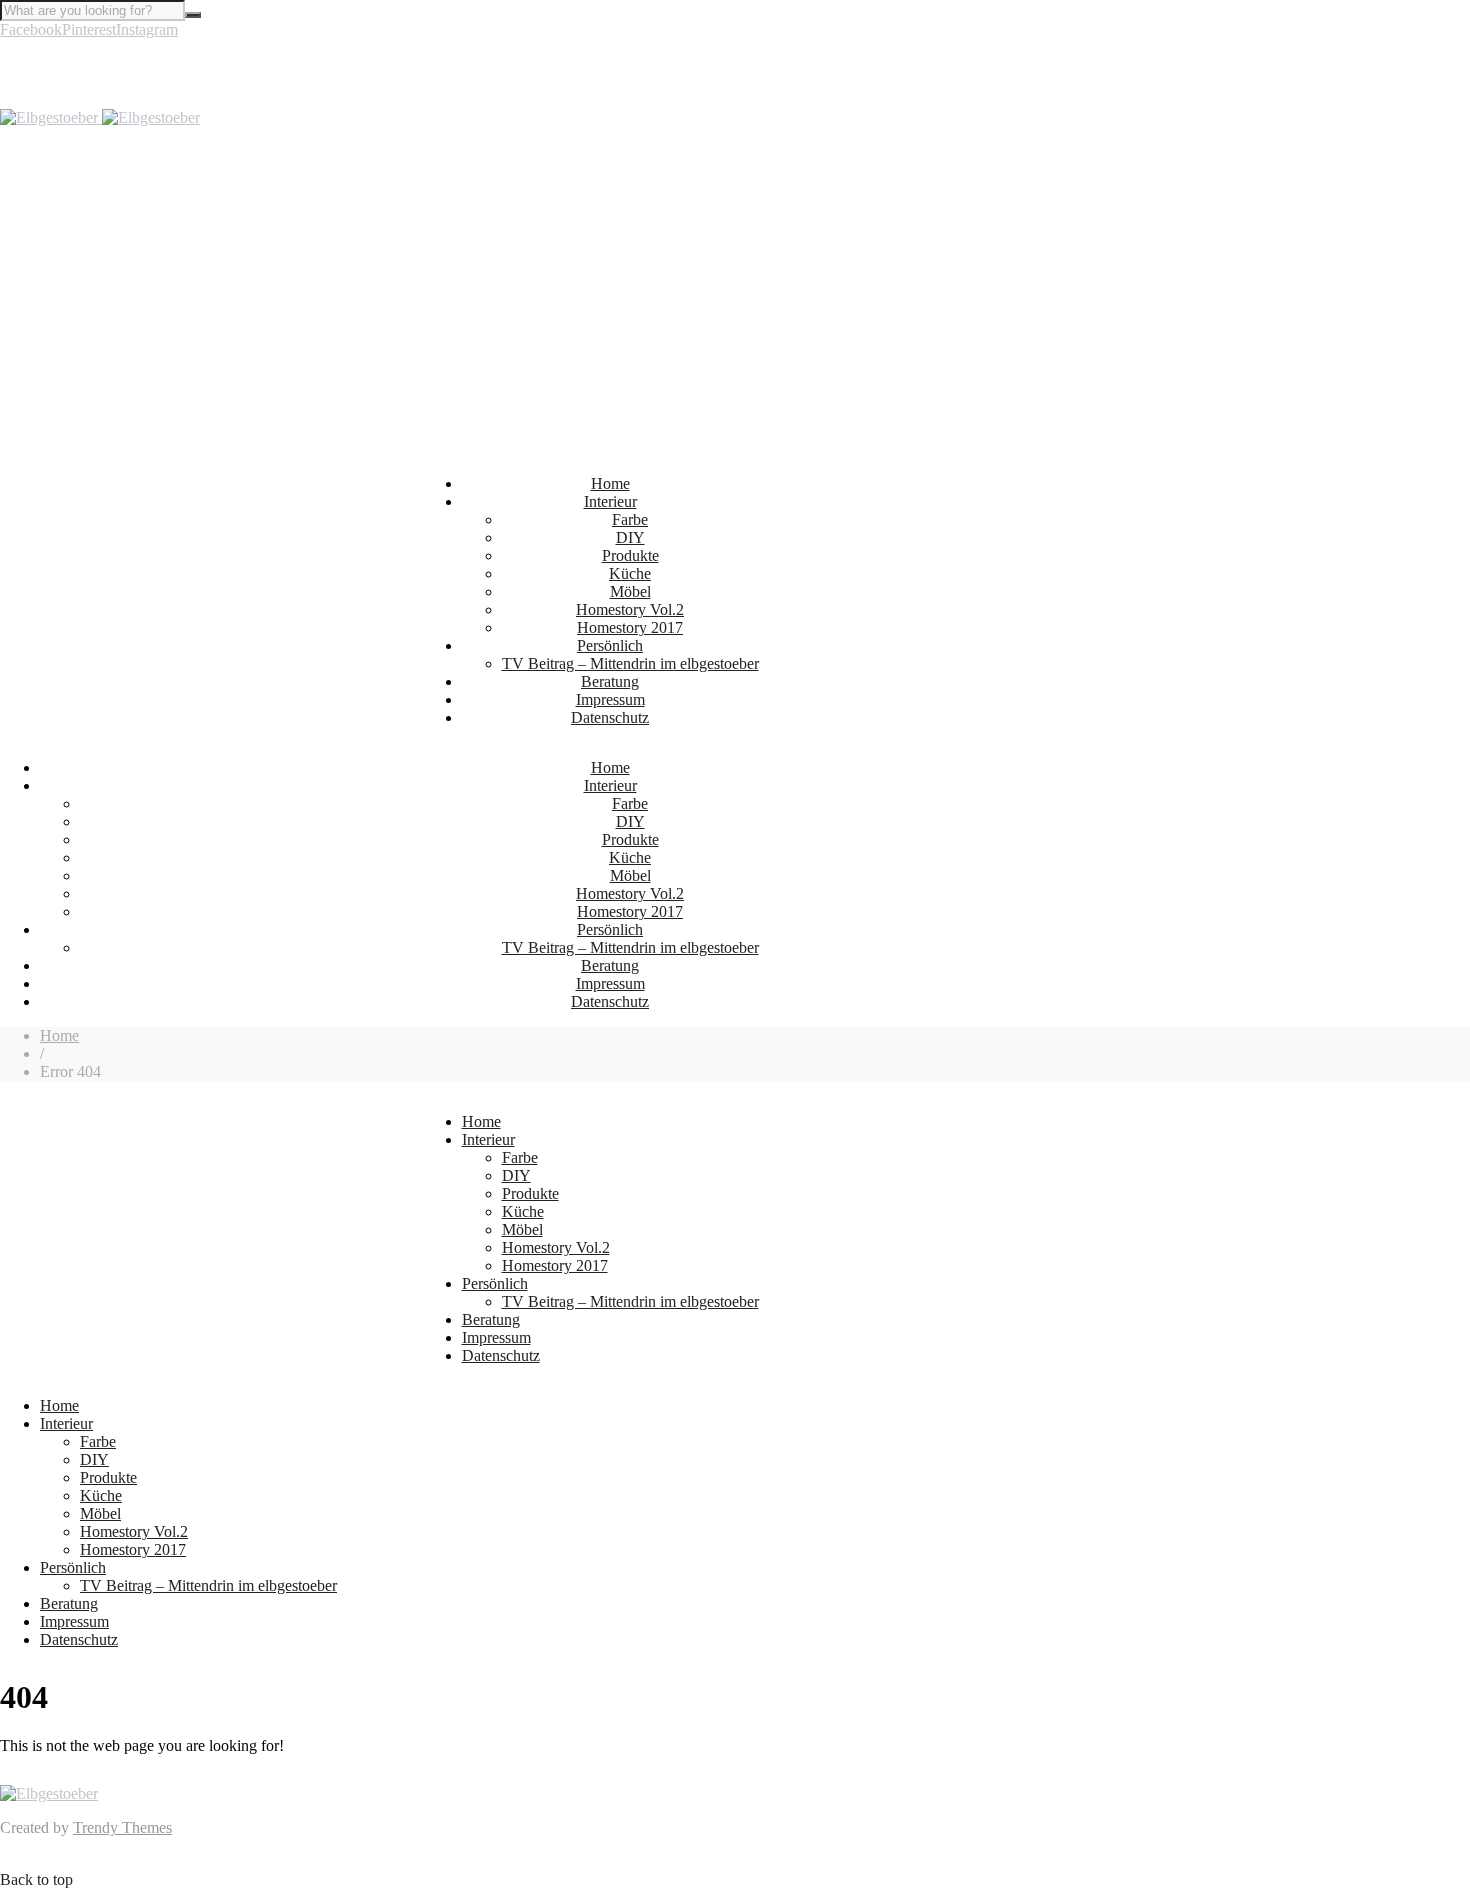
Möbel (630, 591)
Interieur (610, 501)
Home (610, 483)
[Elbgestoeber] (100, 117)
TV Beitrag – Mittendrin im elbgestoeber (630, 663)
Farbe (630, 519)
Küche (630, 573)
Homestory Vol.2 (630, 609)
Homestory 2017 (630, 627)
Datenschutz (610, 717)
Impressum (610, 699)
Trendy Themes (122, 1827)
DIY (630, 537)
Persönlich (610, 645)
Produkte (630, 555)
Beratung (610, 681)
